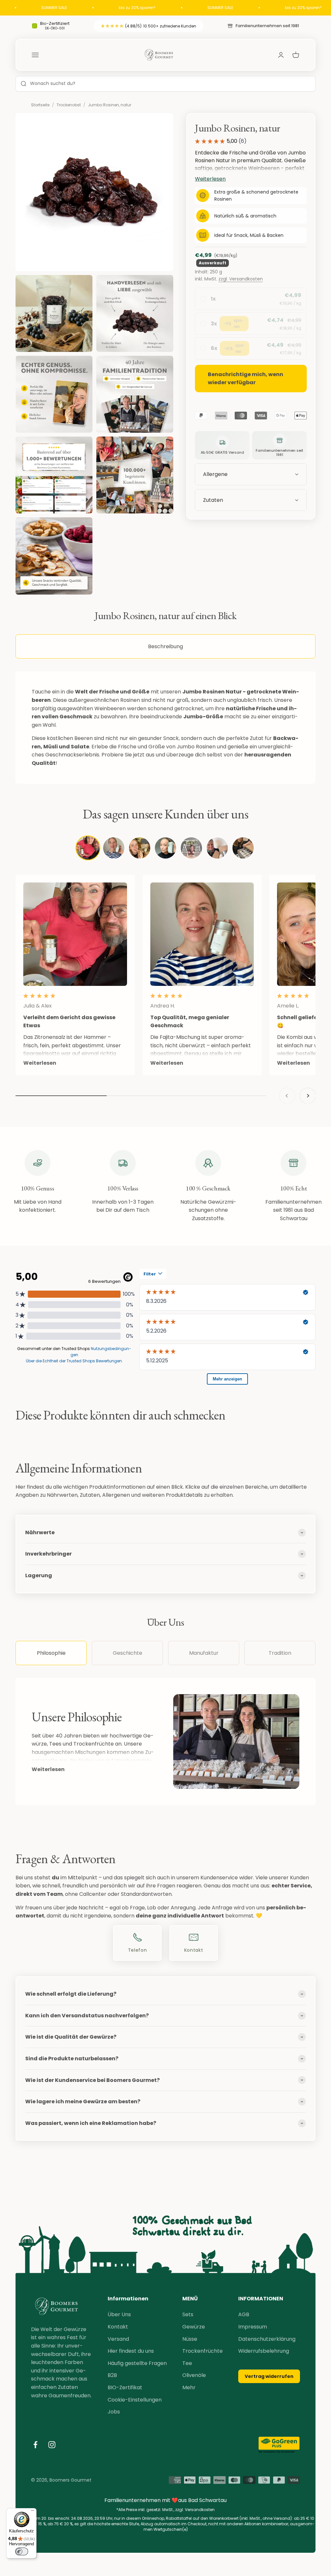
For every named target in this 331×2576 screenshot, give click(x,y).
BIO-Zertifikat (125, 2387)
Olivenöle (194, 2375)
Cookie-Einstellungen (135, 2400)
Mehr (189, 2387)
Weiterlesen (48, 1769)
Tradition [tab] (280, 1653)
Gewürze (194, 2327)
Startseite (40, 105)
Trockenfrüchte (203, 2351)
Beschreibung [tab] (165, 646)
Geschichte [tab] (128, 1653)
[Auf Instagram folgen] (52, 2445)
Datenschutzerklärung (267, 2339)
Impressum (253, 2327)
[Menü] (33, 2512)
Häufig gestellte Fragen (137, 2363)
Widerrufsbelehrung (264, 2351)
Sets (188, 2314)
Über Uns (119, 2314)
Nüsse (190, 2339)
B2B (112, 2375)
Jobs (114, 2412)
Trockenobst (69, 105)
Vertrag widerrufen (269, 2376)
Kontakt (118, 2327)
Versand (118, 2339)
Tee (187, 2363)
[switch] (22, 2551)
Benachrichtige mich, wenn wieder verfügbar (246, 379)
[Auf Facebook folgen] (35, 2445)
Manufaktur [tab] (204, 1653)
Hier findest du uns (131, 2351)
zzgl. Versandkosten (241, 279)
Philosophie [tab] (51, 1653)
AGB (244, 2314)
